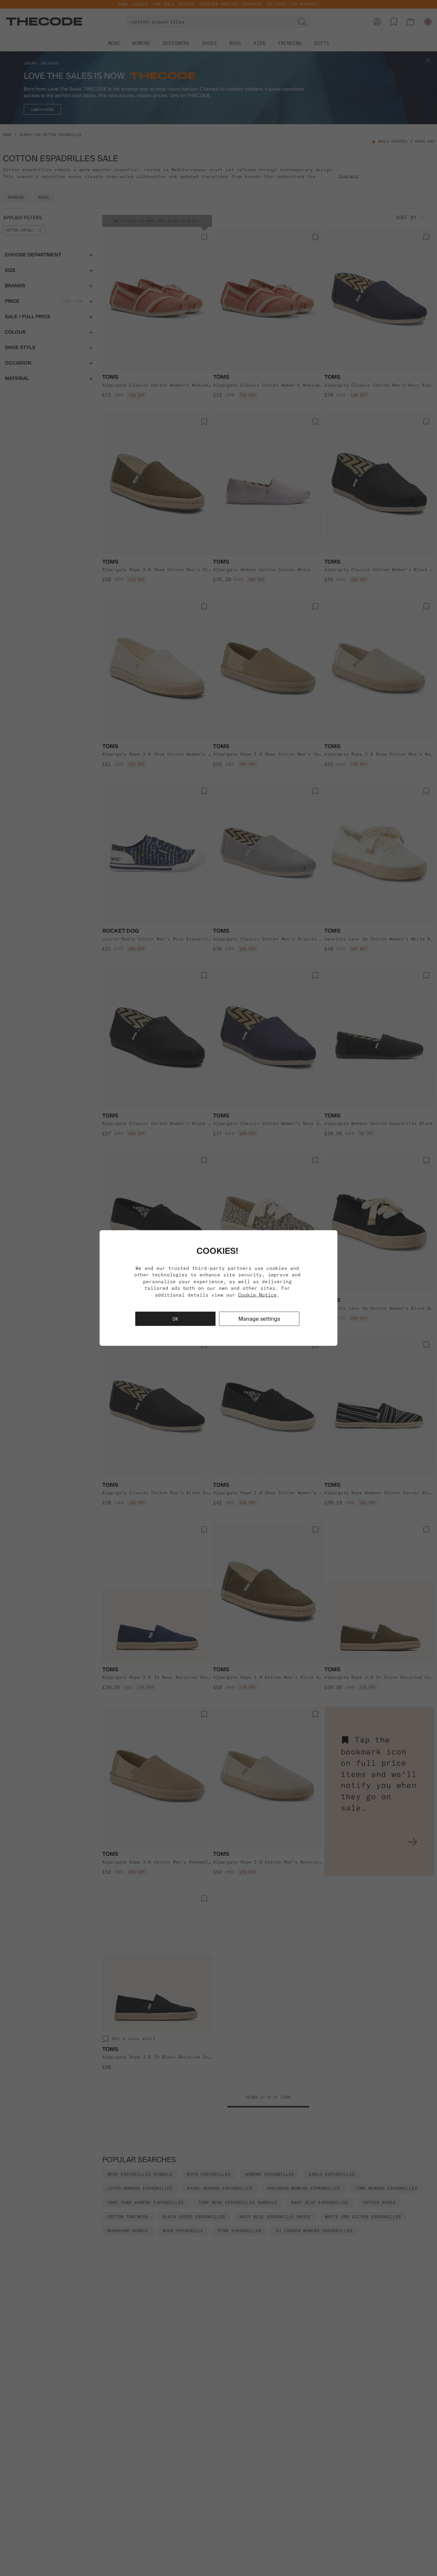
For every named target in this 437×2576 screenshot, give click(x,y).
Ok (175, 1319)
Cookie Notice (257, 1295)
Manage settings (259, 1318)
